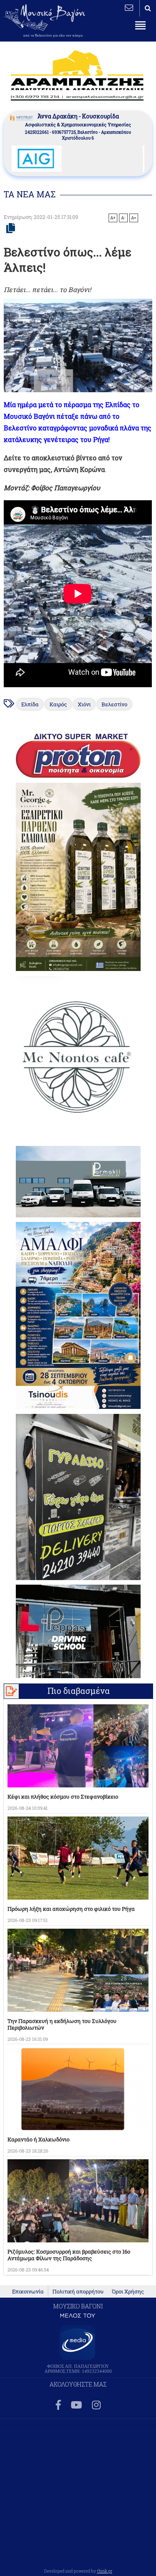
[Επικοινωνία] (129, 7)
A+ (113, 218)
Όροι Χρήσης (128, 2291)
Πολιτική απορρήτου (78, 2291)
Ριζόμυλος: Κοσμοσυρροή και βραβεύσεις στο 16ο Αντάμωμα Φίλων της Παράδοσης (69, 2255)
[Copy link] (11, 229)
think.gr (105, 2571)
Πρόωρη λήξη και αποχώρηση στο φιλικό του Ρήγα (71, 1909)
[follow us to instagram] (96, 2405)
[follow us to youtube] (76, 2405)
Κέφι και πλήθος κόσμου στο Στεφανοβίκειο (63, 1797)
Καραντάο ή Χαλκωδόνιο (38, 2139)
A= (134, 218)
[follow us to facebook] (58, 2405)
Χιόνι (84, 704)
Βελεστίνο (114, 704)
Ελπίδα (30, 704)
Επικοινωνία (28, 2291)
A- (123, 218)
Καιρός (58, 704)
